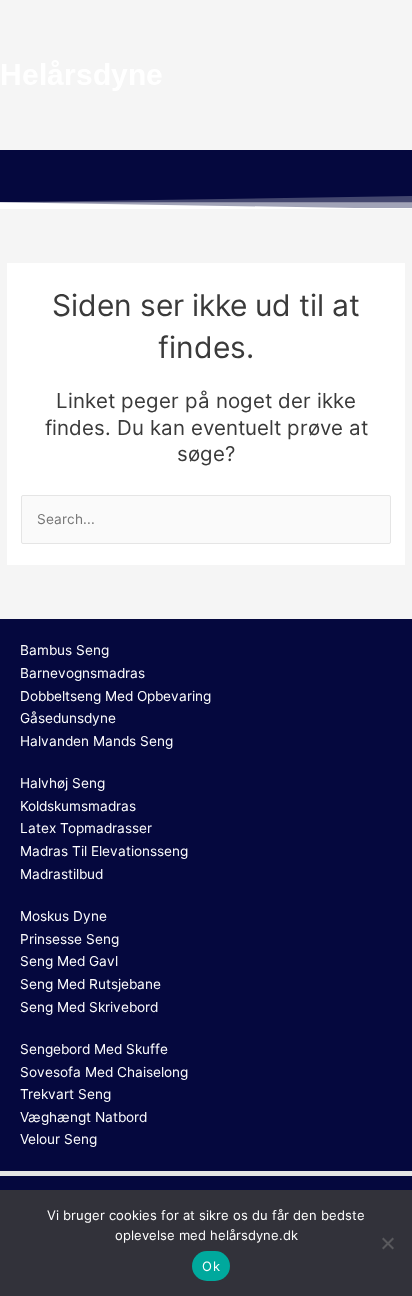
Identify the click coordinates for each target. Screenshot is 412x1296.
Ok (211, 1266)
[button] (206, 179)
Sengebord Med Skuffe (94, 1049)
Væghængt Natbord (83, 1117)
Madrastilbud (61, 874)
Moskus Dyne (63, 916)
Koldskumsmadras (78, 806)
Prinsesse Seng (69, 939)
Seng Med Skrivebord (89, 1007)
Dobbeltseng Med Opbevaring (115, 696)
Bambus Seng (64, 650)
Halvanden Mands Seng (96, 741)
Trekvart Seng (65, 1094)
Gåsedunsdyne (68, 718)
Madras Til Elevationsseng (104, 851)
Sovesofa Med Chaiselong (104, 1072)
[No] (387, 1243)
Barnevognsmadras (82, 673)
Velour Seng (58, 1139)
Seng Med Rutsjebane (90, 984)
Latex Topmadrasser (86, 828)
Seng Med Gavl (69, 961)
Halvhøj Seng (62, 783)
